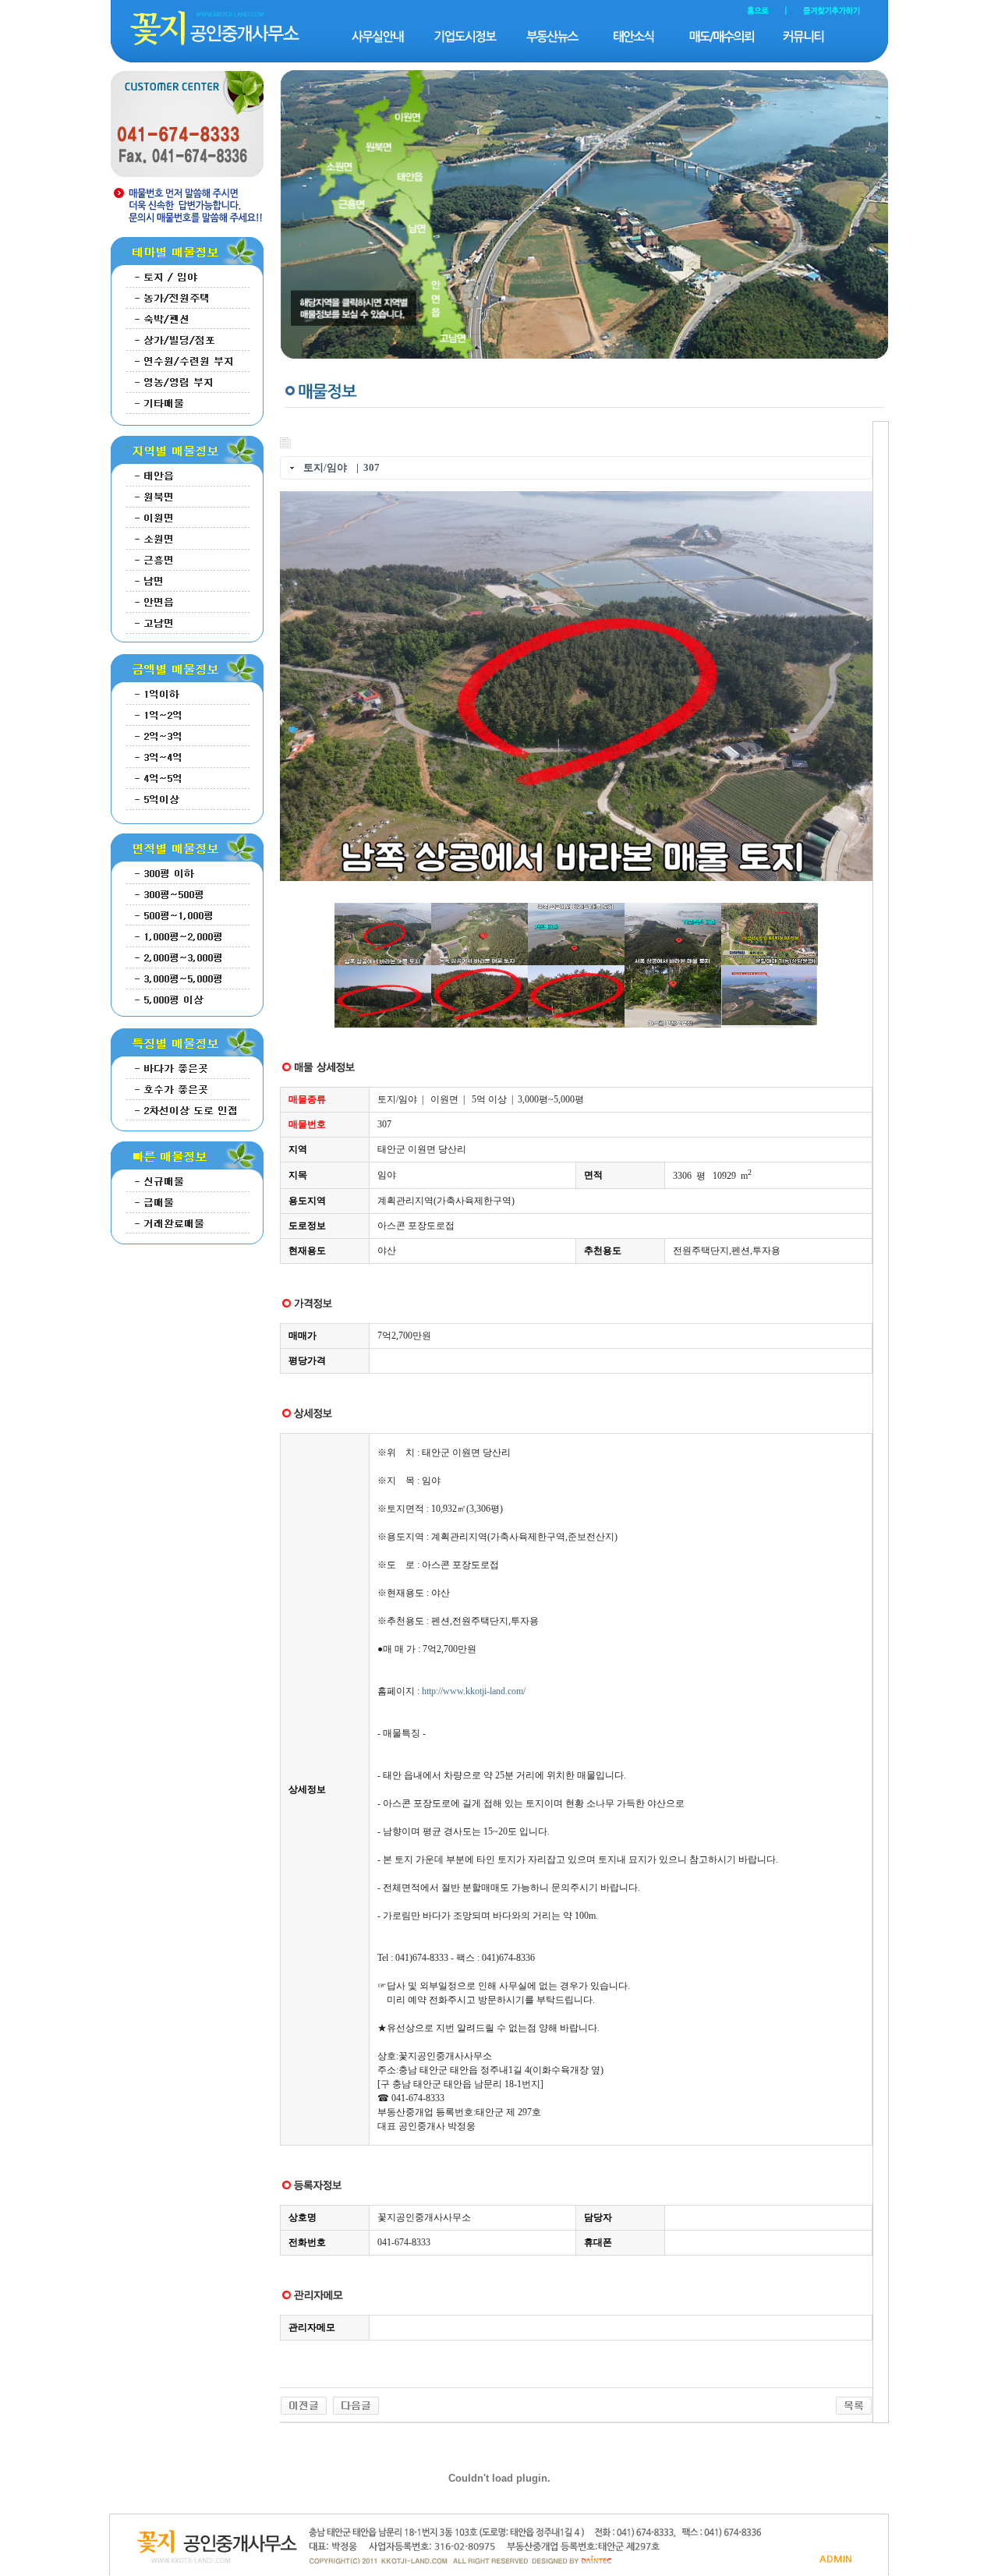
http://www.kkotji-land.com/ (474, 1691)
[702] (356, 2404)
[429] (304, 2404)
